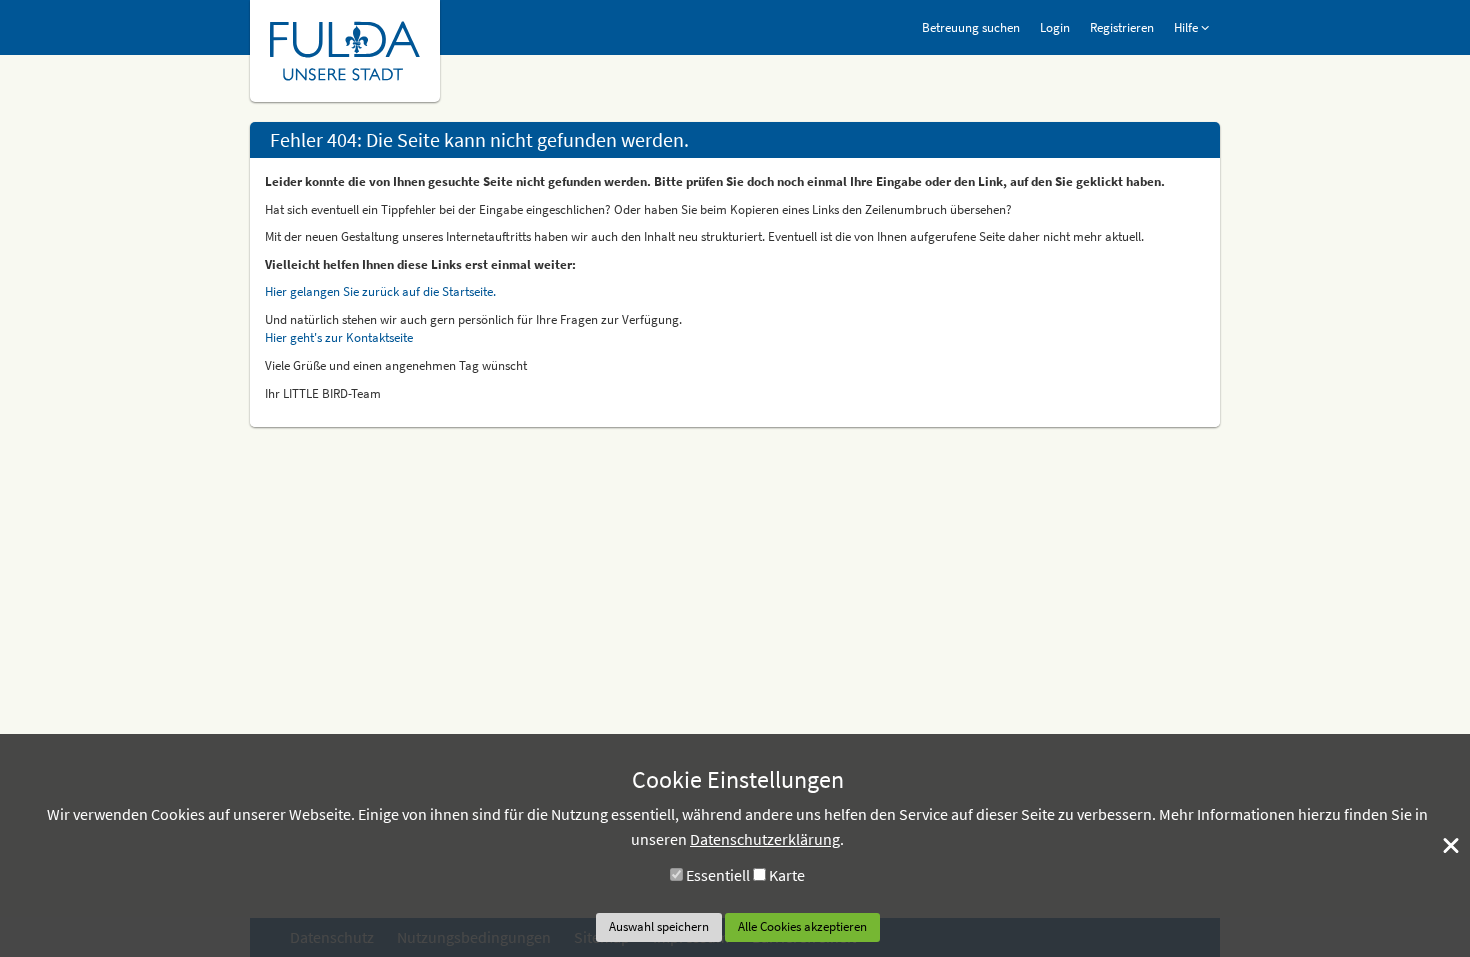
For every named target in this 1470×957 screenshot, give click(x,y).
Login (1055, 27)
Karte (787, 875)
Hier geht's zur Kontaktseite (339, 337)
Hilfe (1187, 27)
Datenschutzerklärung (765, 839)
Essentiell (718, 875)
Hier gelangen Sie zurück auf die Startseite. (380, 291)
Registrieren (1122, 27)
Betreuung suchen (971, 27)
